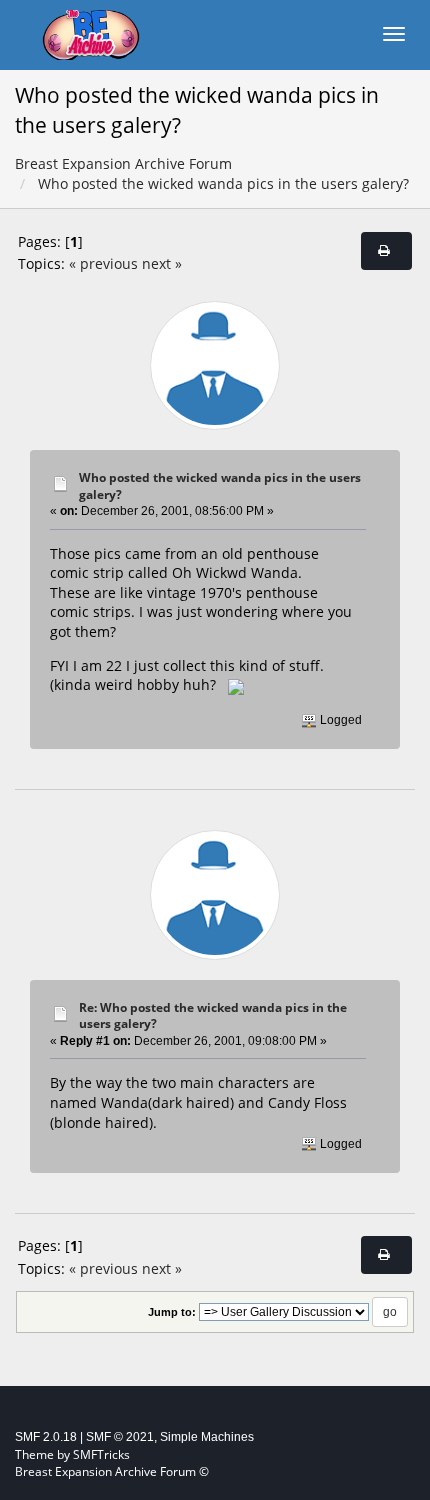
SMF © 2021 (120, 1437)
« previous (103, 263)
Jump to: (172, 1312)
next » (162, 263)
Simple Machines (207, 1437)
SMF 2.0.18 (46, 1437)
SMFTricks (101, 1454)
